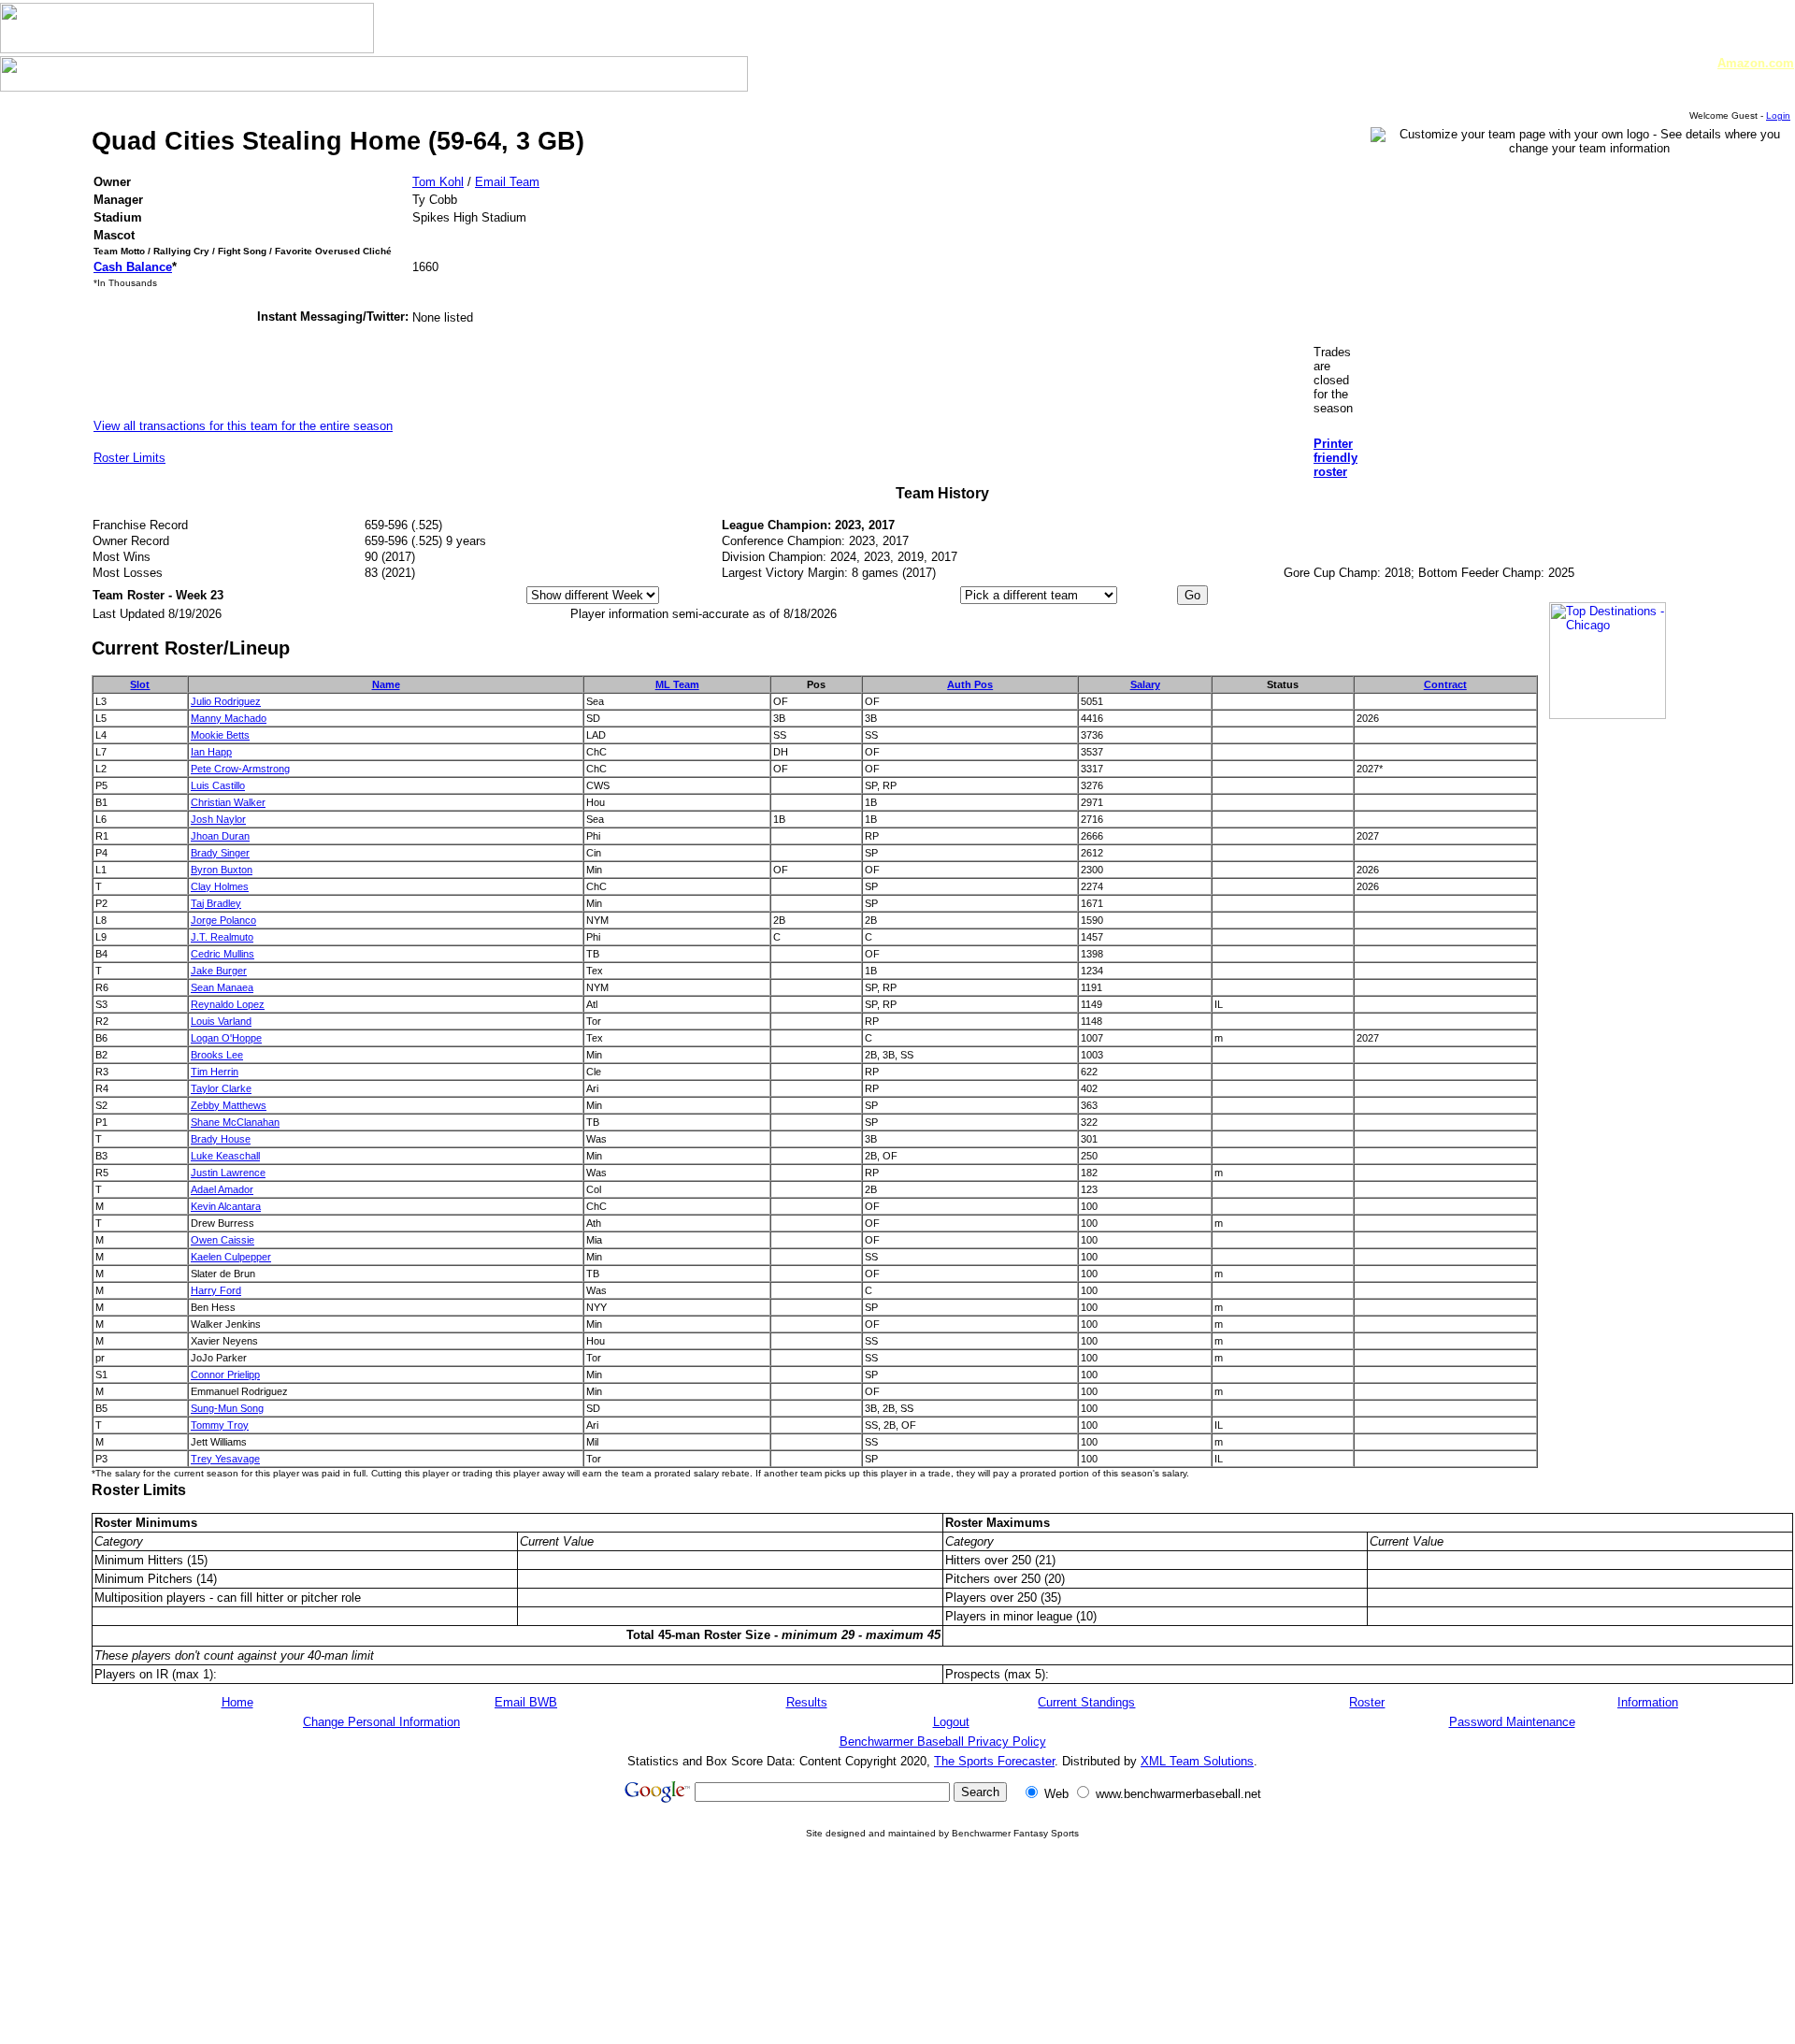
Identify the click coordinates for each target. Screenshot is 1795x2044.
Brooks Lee (217, 1055)
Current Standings (1086, 1702)
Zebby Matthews (229, 1105)
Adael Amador (222, 1189)
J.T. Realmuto (222, 937)
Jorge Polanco (223, 920)
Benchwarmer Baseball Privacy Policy (943, 1742)
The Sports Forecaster (994, 1761)
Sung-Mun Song (227, 1408)
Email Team (507, 182)
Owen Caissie (223, 1240)
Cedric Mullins (223, 954)
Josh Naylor (218, 819)
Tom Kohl (438, 182)
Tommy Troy (220, 1425)
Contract (1445, 684)
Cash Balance (133, 267)
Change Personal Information (381, 1722)
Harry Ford (216, 1290)
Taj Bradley (216, 903)
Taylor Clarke (221, 1088)
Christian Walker (228, 802)
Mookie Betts (220, 735)
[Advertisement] (942, 1986)
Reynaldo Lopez (228, 1004)
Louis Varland (221, 1021)
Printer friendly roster (1335, 458)
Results (807, 1702)
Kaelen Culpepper (231, 1257)
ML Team (677, 684)
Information (1648, 1702)
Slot (140, 684)
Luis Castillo (218, 785)
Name (386, 684)
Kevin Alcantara (226, 1206)
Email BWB (526, 1702)
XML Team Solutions (1197, 1761)
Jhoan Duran (220, 836)
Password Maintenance (1512, 1722)
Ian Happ (211, 752)
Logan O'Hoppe (226, 1038)
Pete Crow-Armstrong (240, 769)
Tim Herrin (215, 1072)
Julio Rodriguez (226, 701)
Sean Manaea (222, 987)
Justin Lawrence (228, 1173)
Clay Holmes (220, 886)
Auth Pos (970, 684)
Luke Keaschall (225, 1156)
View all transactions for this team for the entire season (243, 426)
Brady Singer (220, 853)
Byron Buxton (222, 870)
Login (1778, 115)
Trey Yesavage (225, 1459)
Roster (1367, 1702)
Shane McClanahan (235, 1122)
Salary (1145, 684)
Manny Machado (229, 718)
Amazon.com (1756, 63)
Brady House (221, 1139)
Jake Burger (219, 971)
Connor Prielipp (225, 1375)
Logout (951, 1722)
